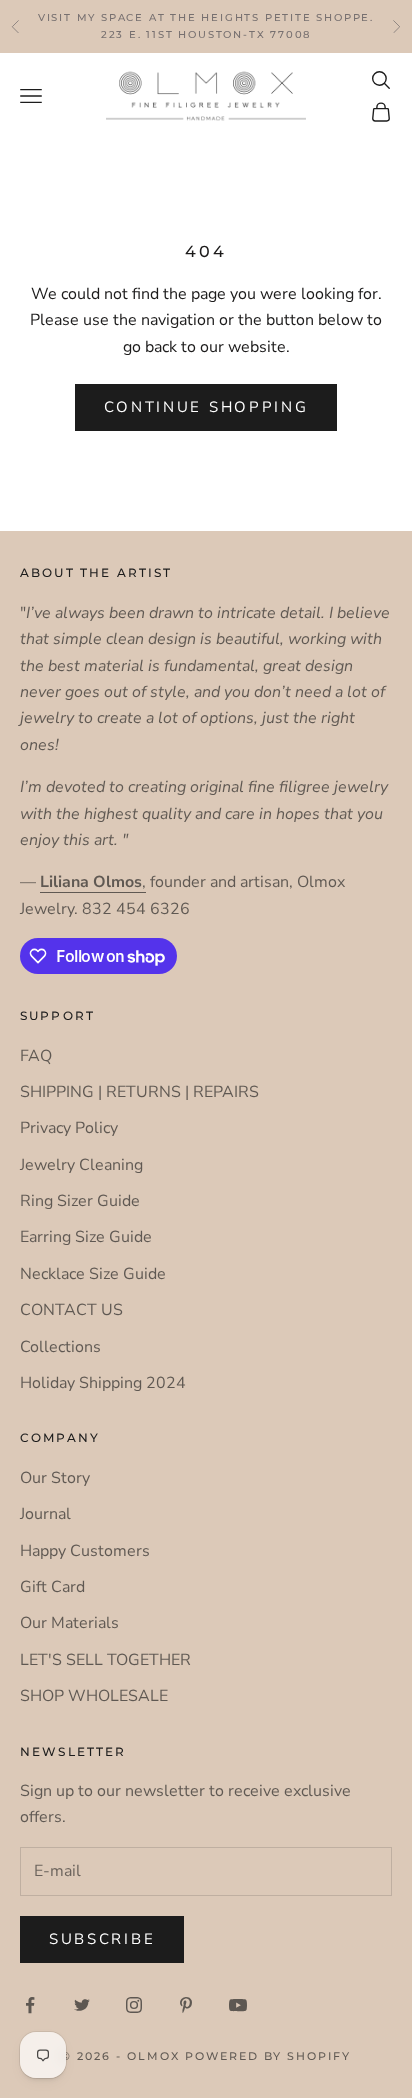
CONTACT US (71, 1310)
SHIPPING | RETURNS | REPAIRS (139, 1092)
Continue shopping (206, 407)
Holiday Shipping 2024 (103, 1383)
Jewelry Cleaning (81, 1165)
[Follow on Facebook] (30, 2005)
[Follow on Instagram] (134, 2005)
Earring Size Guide (86, 1237)
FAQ (36, 1056)
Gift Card (52, 1587)
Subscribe (102, 1939)
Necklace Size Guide (93, 1274)
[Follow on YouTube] (238, 2005)
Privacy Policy (69, 1128)
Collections (60, 1347)
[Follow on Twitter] (82, 2005)
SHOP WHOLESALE (94, 1696)
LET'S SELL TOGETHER (105, 1660)
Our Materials (69, 1623)
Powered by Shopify (268, 2056)
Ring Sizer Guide (80, 1201)
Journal (45, 1514)
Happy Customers (85, 1551)
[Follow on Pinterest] (186, 2005)
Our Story (55, 1478)
